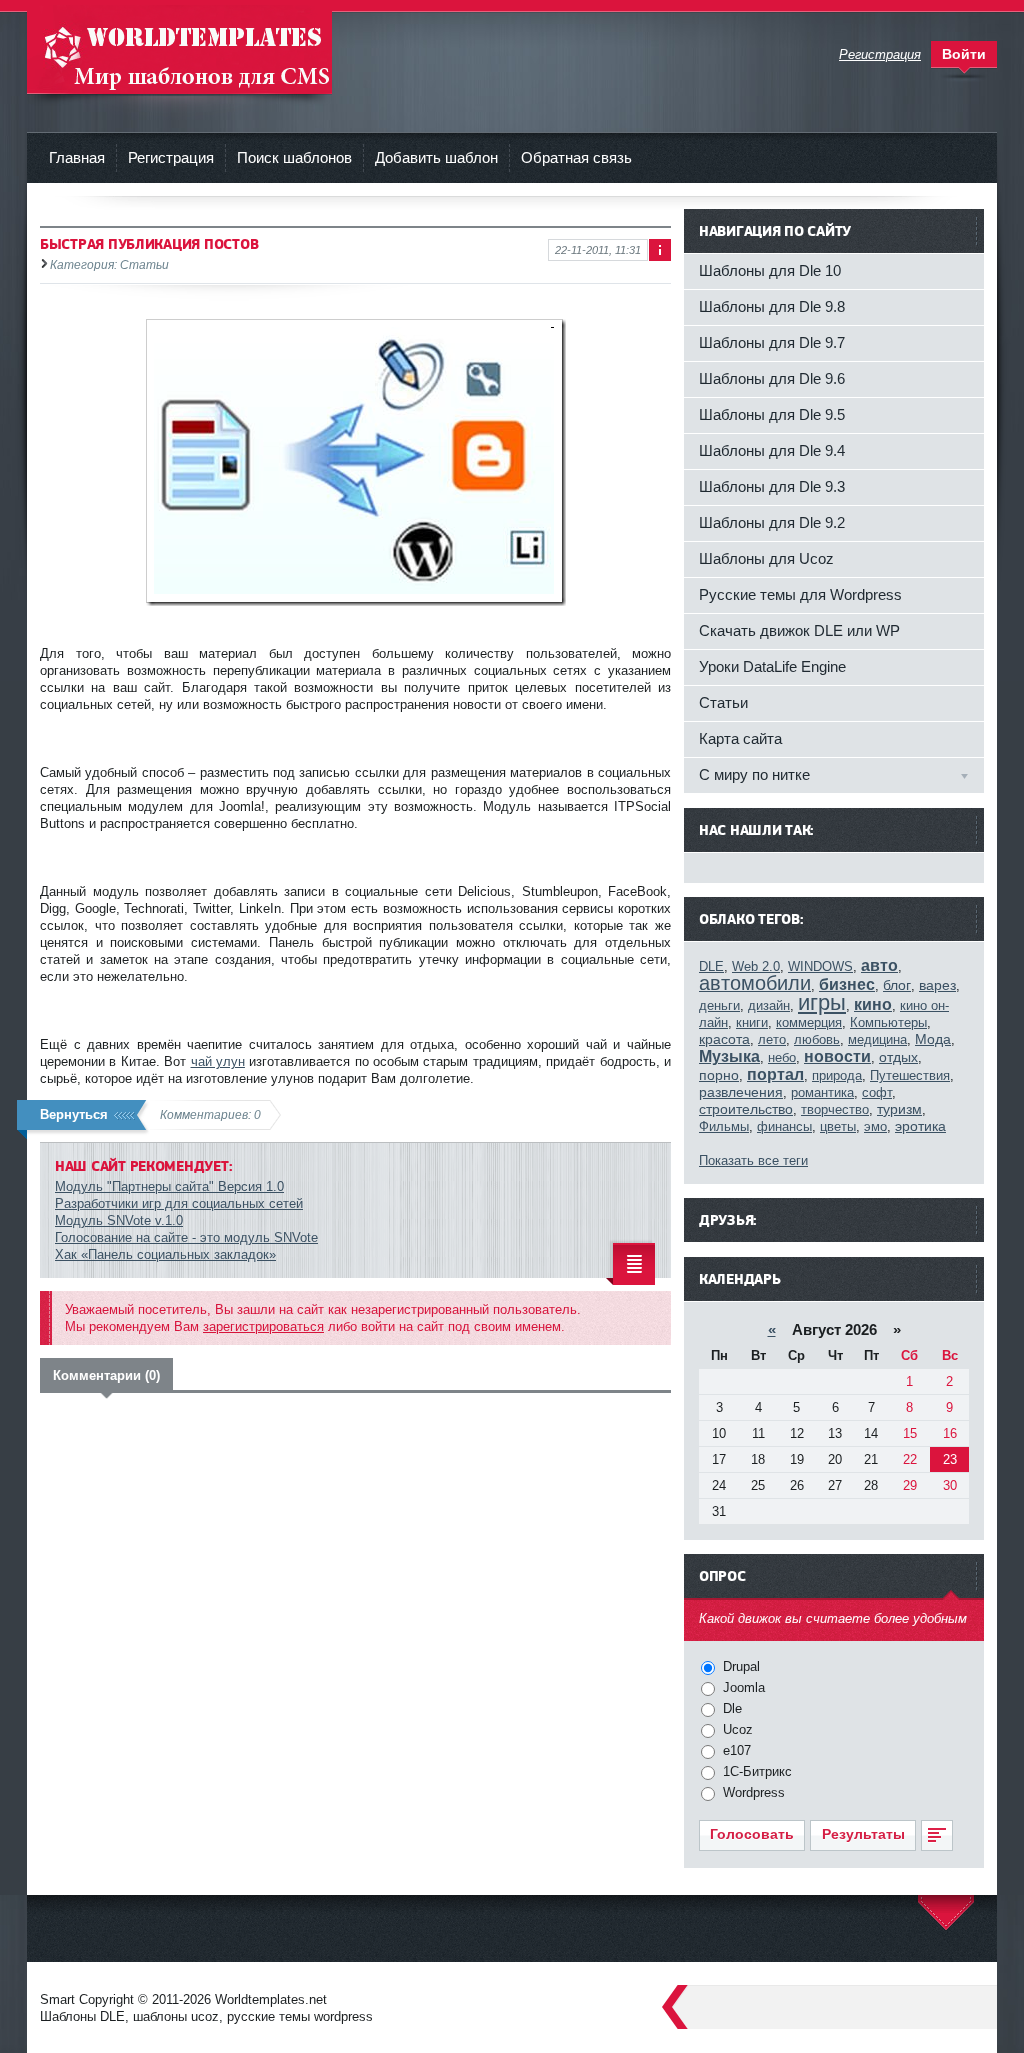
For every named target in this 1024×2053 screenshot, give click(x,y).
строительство (746, 1109)
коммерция (809, 1022)
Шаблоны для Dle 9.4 (772, 450)
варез (937, 985)
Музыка (729, 1056)
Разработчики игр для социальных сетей (179, 1203)
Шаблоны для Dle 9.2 (772, 522)
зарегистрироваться (263, 1326)
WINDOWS (820, 966)
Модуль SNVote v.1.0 (119, 1220)
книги (752, 1022)
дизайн (769, 1005)
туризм (899, 1109)
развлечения (741, 1092)
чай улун (218, 1061)
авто (879, 965)
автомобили (755, 983)
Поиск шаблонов (294, 157)
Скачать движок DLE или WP (799, 630)
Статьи (723, 702)
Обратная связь (576, 157)
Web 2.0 (756, 966)
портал (775, 1074)
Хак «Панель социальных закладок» (165, 1254)
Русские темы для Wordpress (800, 594)
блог (897, 985)
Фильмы (724, 1126)
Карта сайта (740, 738)
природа (837, 1075)
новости (837, 1056)
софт (877, 1092)
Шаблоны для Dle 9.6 (772, 378)
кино (873, 1004)
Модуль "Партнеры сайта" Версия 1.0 (169, 1186)
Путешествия (910, 1075)
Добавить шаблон (436, 157)
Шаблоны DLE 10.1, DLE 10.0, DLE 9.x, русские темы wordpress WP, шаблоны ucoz (179, 49)
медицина (877, 1039)
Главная (77, 157)
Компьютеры (888, 1022)
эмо (875, 1126)
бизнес (847, 984)
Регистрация (171, 157)
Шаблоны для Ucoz (766, 558)
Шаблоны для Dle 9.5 (772, 414)
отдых (898, 1057)
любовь (817, 1039)
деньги (719, 1005)
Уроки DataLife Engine (772, 666)
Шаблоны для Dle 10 (770, 270)
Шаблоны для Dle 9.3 (772, 486)
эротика (920, 1126)
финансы (784, 1126)
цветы (838, 1126)
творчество (835, 1109)
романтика (822, 1092)
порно (719, 1075)
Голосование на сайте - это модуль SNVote (186, 1237)
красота (724, 1039)
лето (772, 1039)
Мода (933, 1039)
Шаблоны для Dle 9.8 (772, 306)
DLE (711, 966)
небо (782, 1057)
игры (822, 1002)
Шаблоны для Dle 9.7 (772, 342)
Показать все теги (753, 1160)
